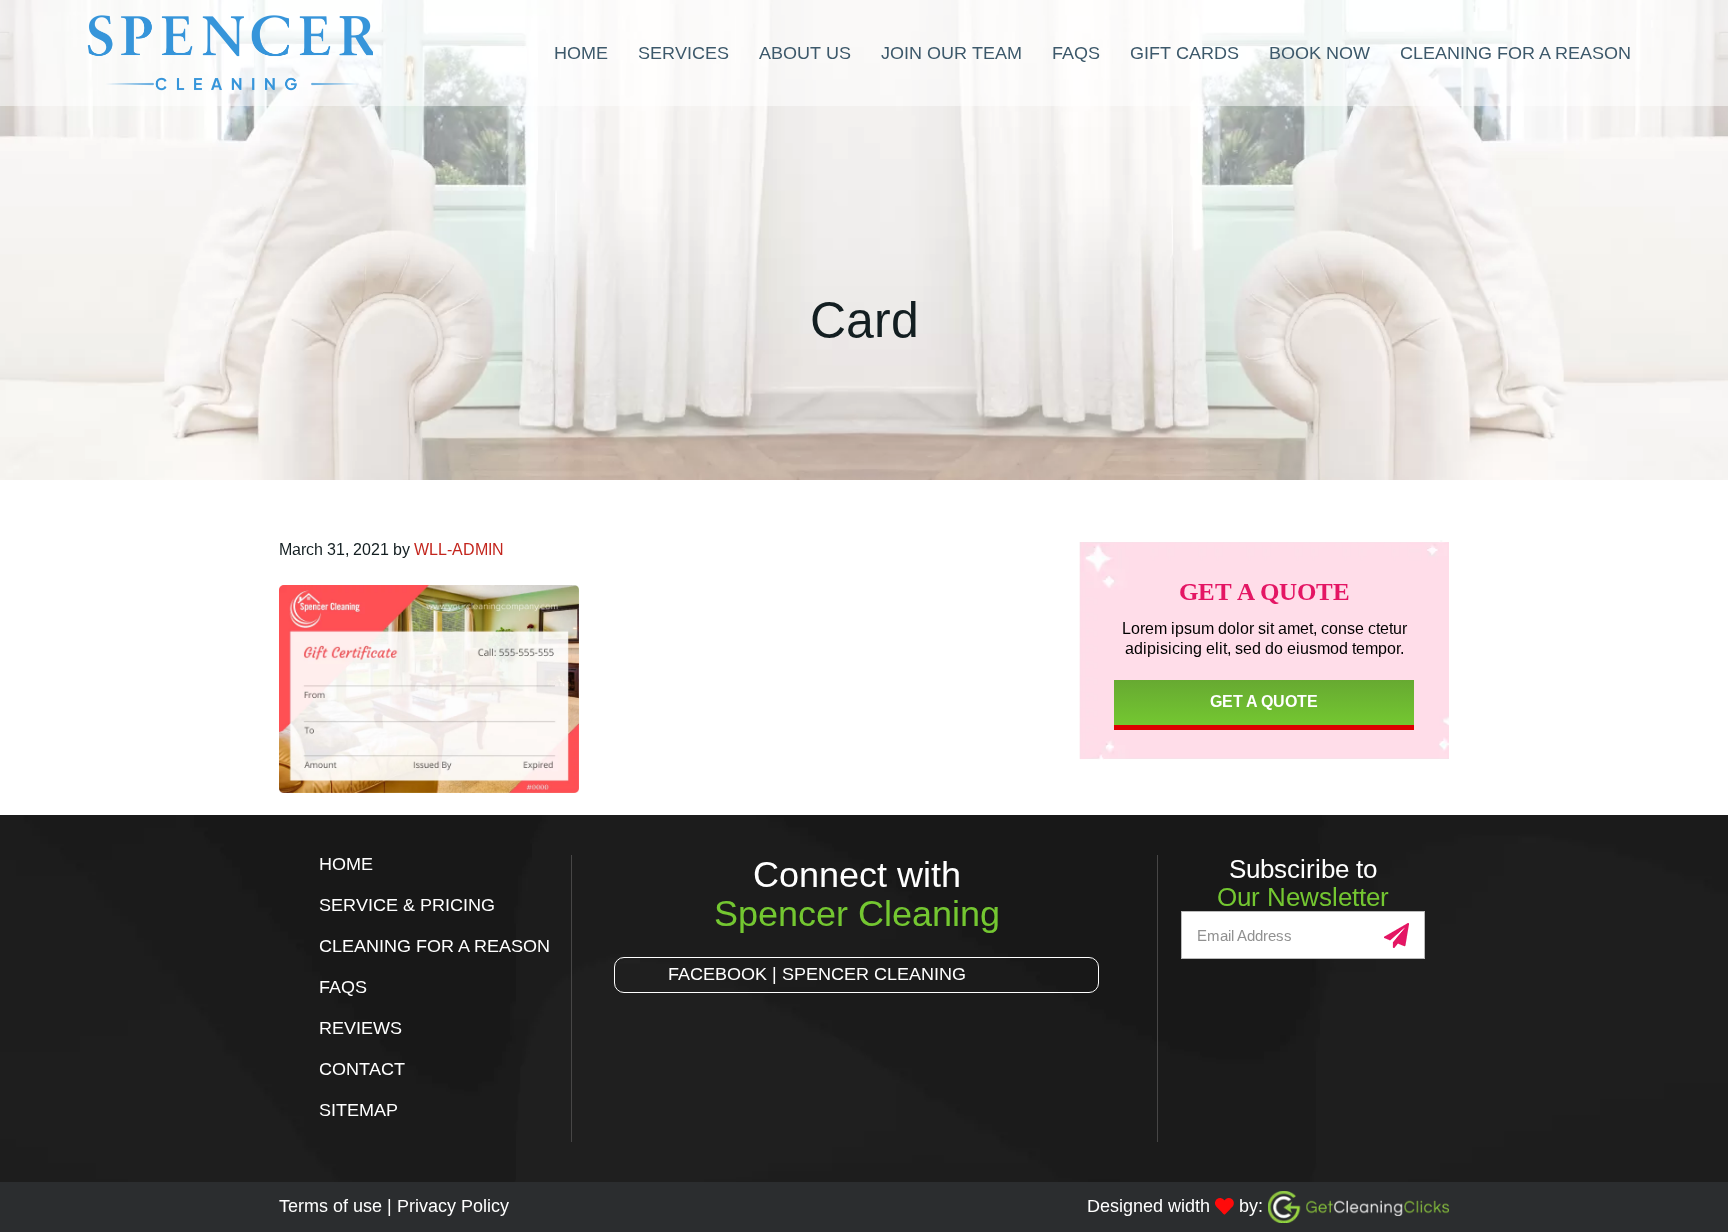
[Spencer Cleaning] (287, 53)
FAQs (343, 987)
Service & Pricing (407, 905)
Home (346, 864)
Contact (362, 1069)
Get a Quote (1264, 701)
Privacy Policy (453, 1206)
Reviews (360, 1028)
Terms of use (330, 1206)
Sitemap (358, 1110)
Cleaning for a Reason (434, 946)
